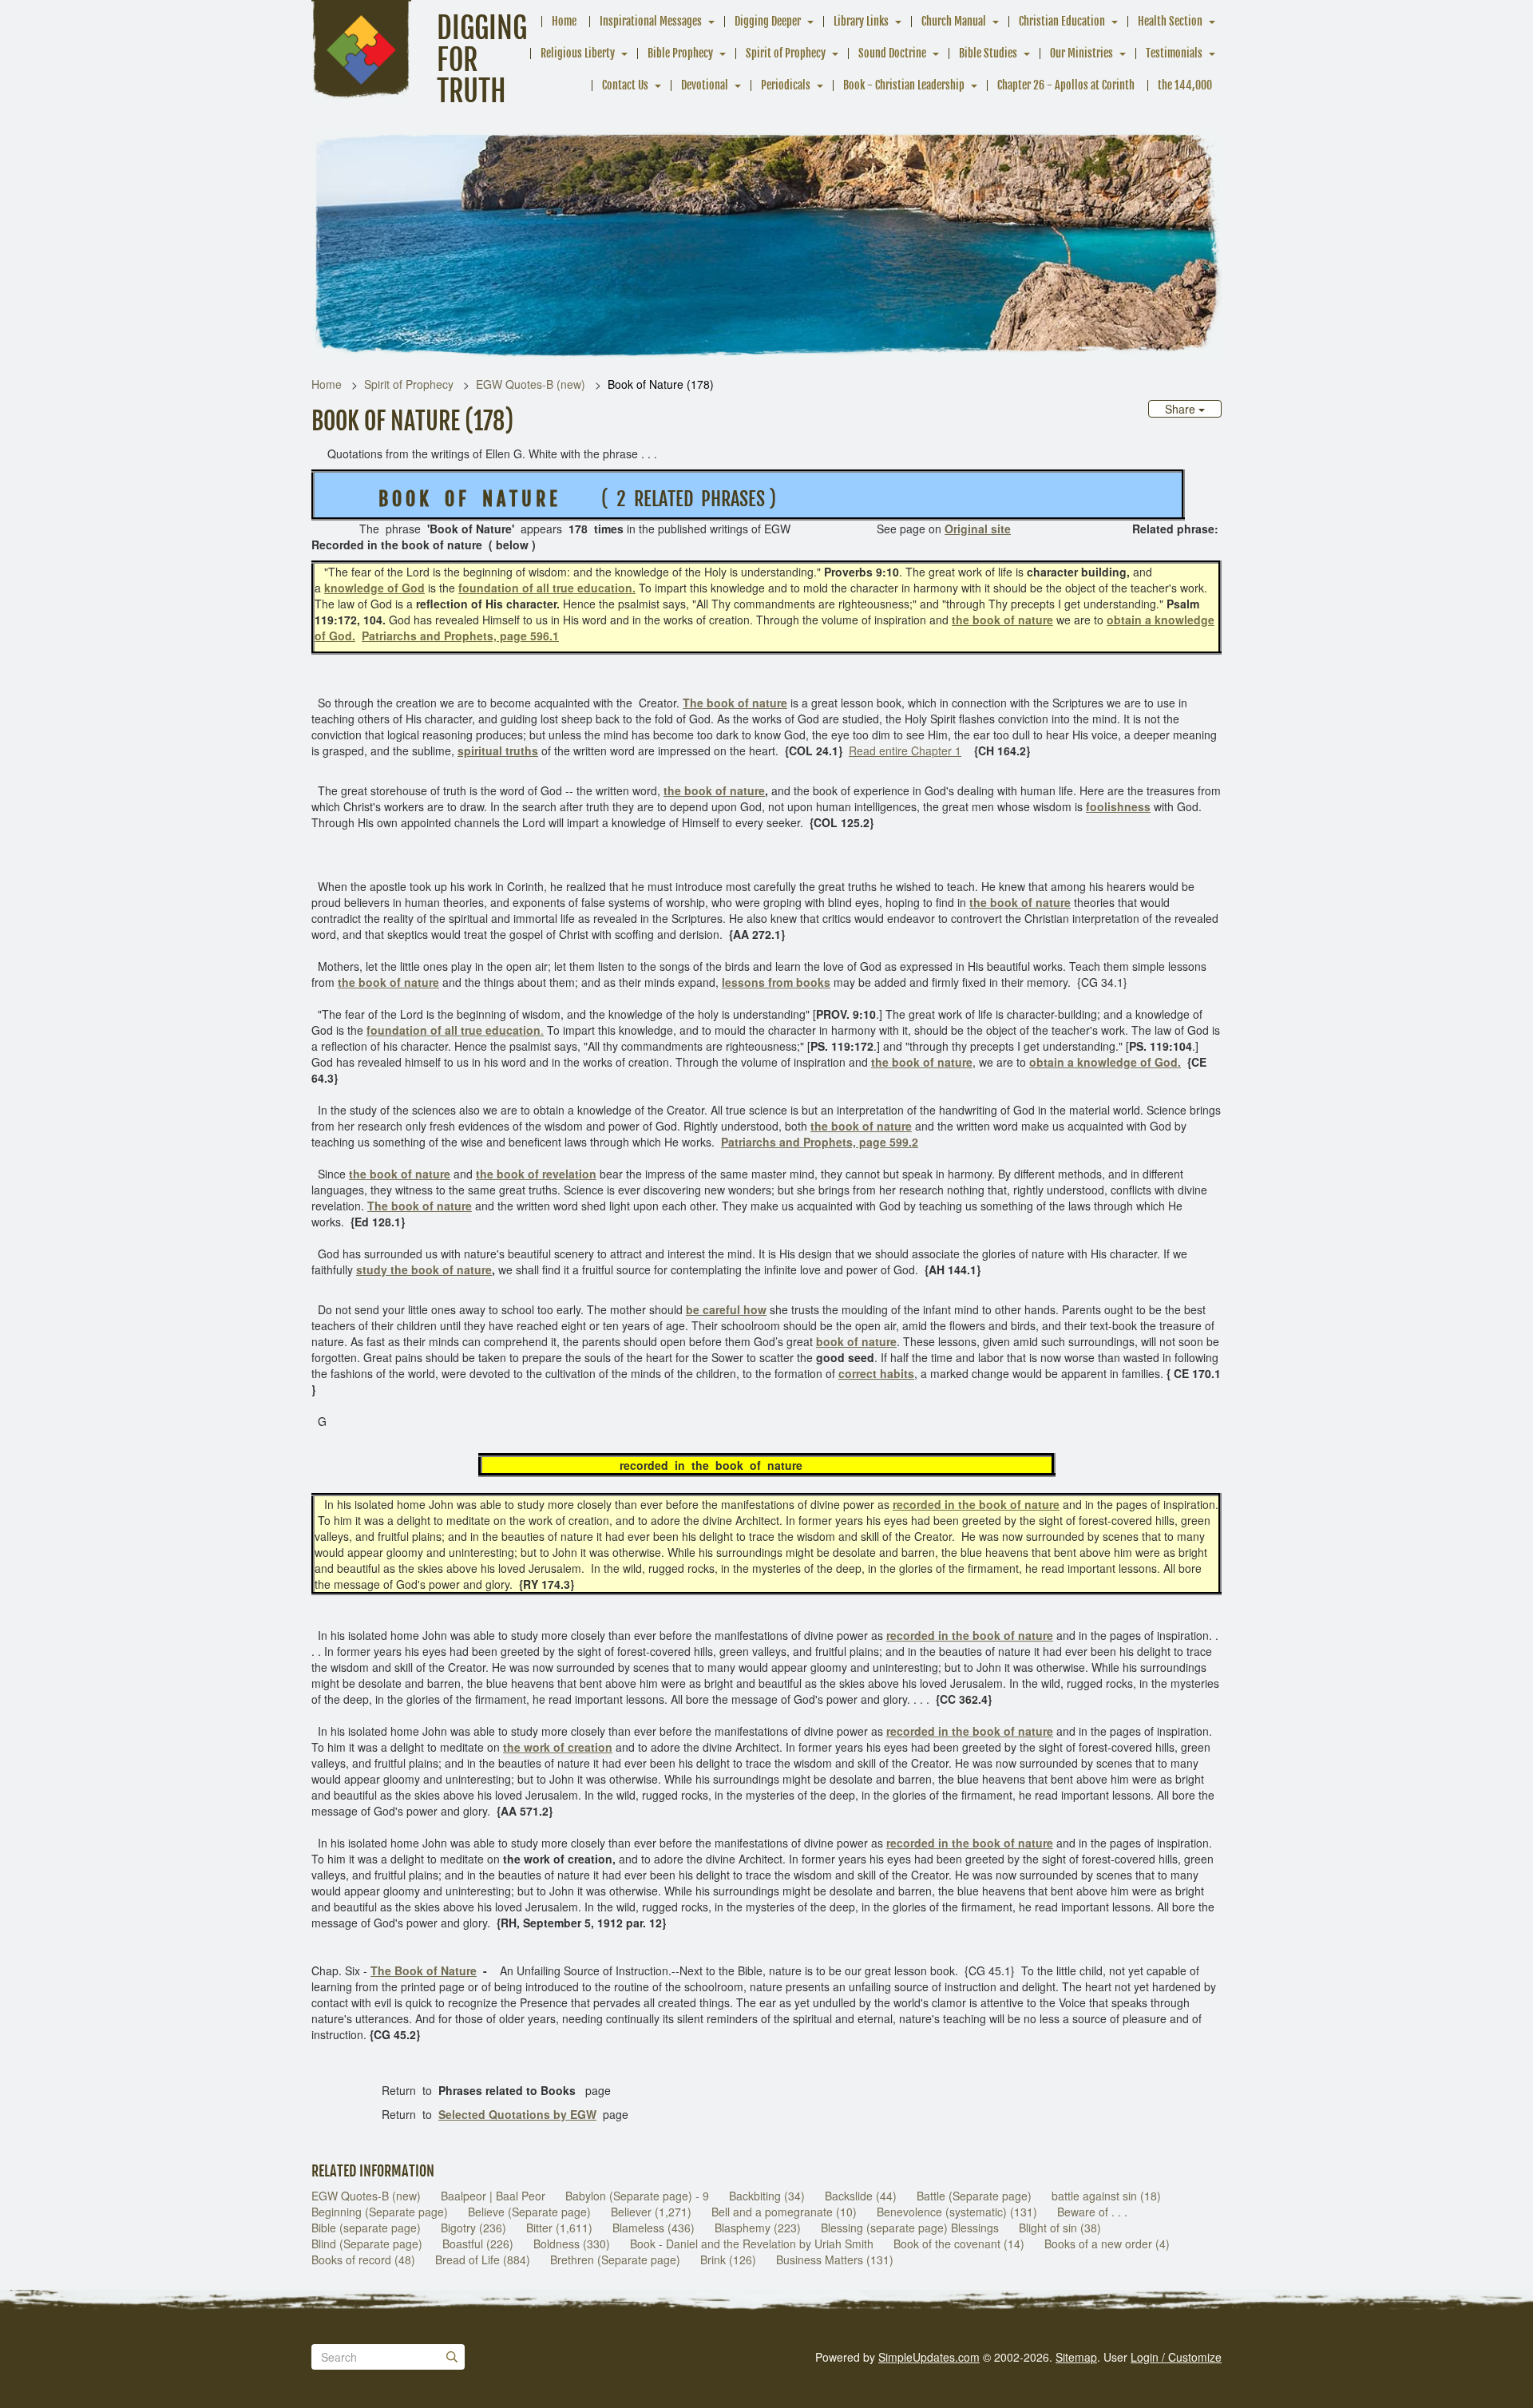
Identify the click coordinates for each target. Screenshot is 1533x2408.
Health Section (1170, 21)
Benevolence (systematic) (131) (957, 2212)
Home (564, 21)
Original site (978, 529)
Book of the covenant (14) (959, 2244)
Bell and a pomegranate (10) (784, 2212)
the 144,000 (1185, 85)
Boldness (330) (572, 2244)
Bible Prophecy (680, 53)
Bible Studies (988, 53)
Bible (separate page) (366, 2228)
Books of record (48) (363, 2259)
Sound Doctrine (892, 53)
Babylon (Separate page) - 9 (637, 2196)
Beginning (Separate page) (380, 2212)
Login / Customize (1176, 2357)
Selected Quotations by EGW (517, 2114)
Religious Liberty (578, 53)
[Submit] (452, 2357)
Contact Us (625, 85)
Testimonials (1174, 53)
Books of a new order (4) (1107, 2244)
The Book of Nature (424, 1970)
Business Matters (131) (835, 2259)
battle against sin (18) (1106, 2196)
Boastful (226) (478, 2244)
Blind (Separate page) (367, 2244)
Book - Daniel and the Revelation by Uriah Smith (752, 2244)
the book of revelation (536, 1174)
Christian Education (1062, 21)
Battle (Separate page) (974, 2196)
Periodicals (786, 85)
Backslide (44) (861, 2196)
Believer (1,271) (651, 2212)
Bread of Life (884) (483, 2259)
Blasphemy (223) (758, 2228)
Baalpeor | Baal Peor (493, 2196)
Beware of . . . (1092, 2212)
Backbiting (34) (767, 2196)
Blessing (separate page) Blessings (910, 2228)
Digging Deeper (768, 21)
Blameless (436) (654, 2228)
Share (1182, 409)
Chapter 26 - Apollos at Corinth (1066, 85)
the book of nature (1002, 620)
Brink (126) (728, 2259)
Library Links (861, 21)
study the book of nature (424, 1269)
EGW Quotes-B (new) (531, 384)
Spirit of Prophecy (786, 53)
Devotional (705, 85)
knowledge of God (374, 588)
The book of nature (420, 1206)
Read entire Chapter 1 (905, 751)
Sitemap (1076, 2357)
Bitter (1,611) (559, 2228)
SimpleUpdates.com (929, 2357)
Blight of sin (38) (1060, 2228)
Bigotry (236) (473, 2228)
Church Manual (954, 21)
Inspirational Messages (651, 21)
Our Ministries (1081, 53)
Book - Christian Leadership (904, 85)
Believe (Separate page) (529, 2212)
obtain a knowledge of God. (1105, 1062)
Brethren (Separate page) (615, 2259)
